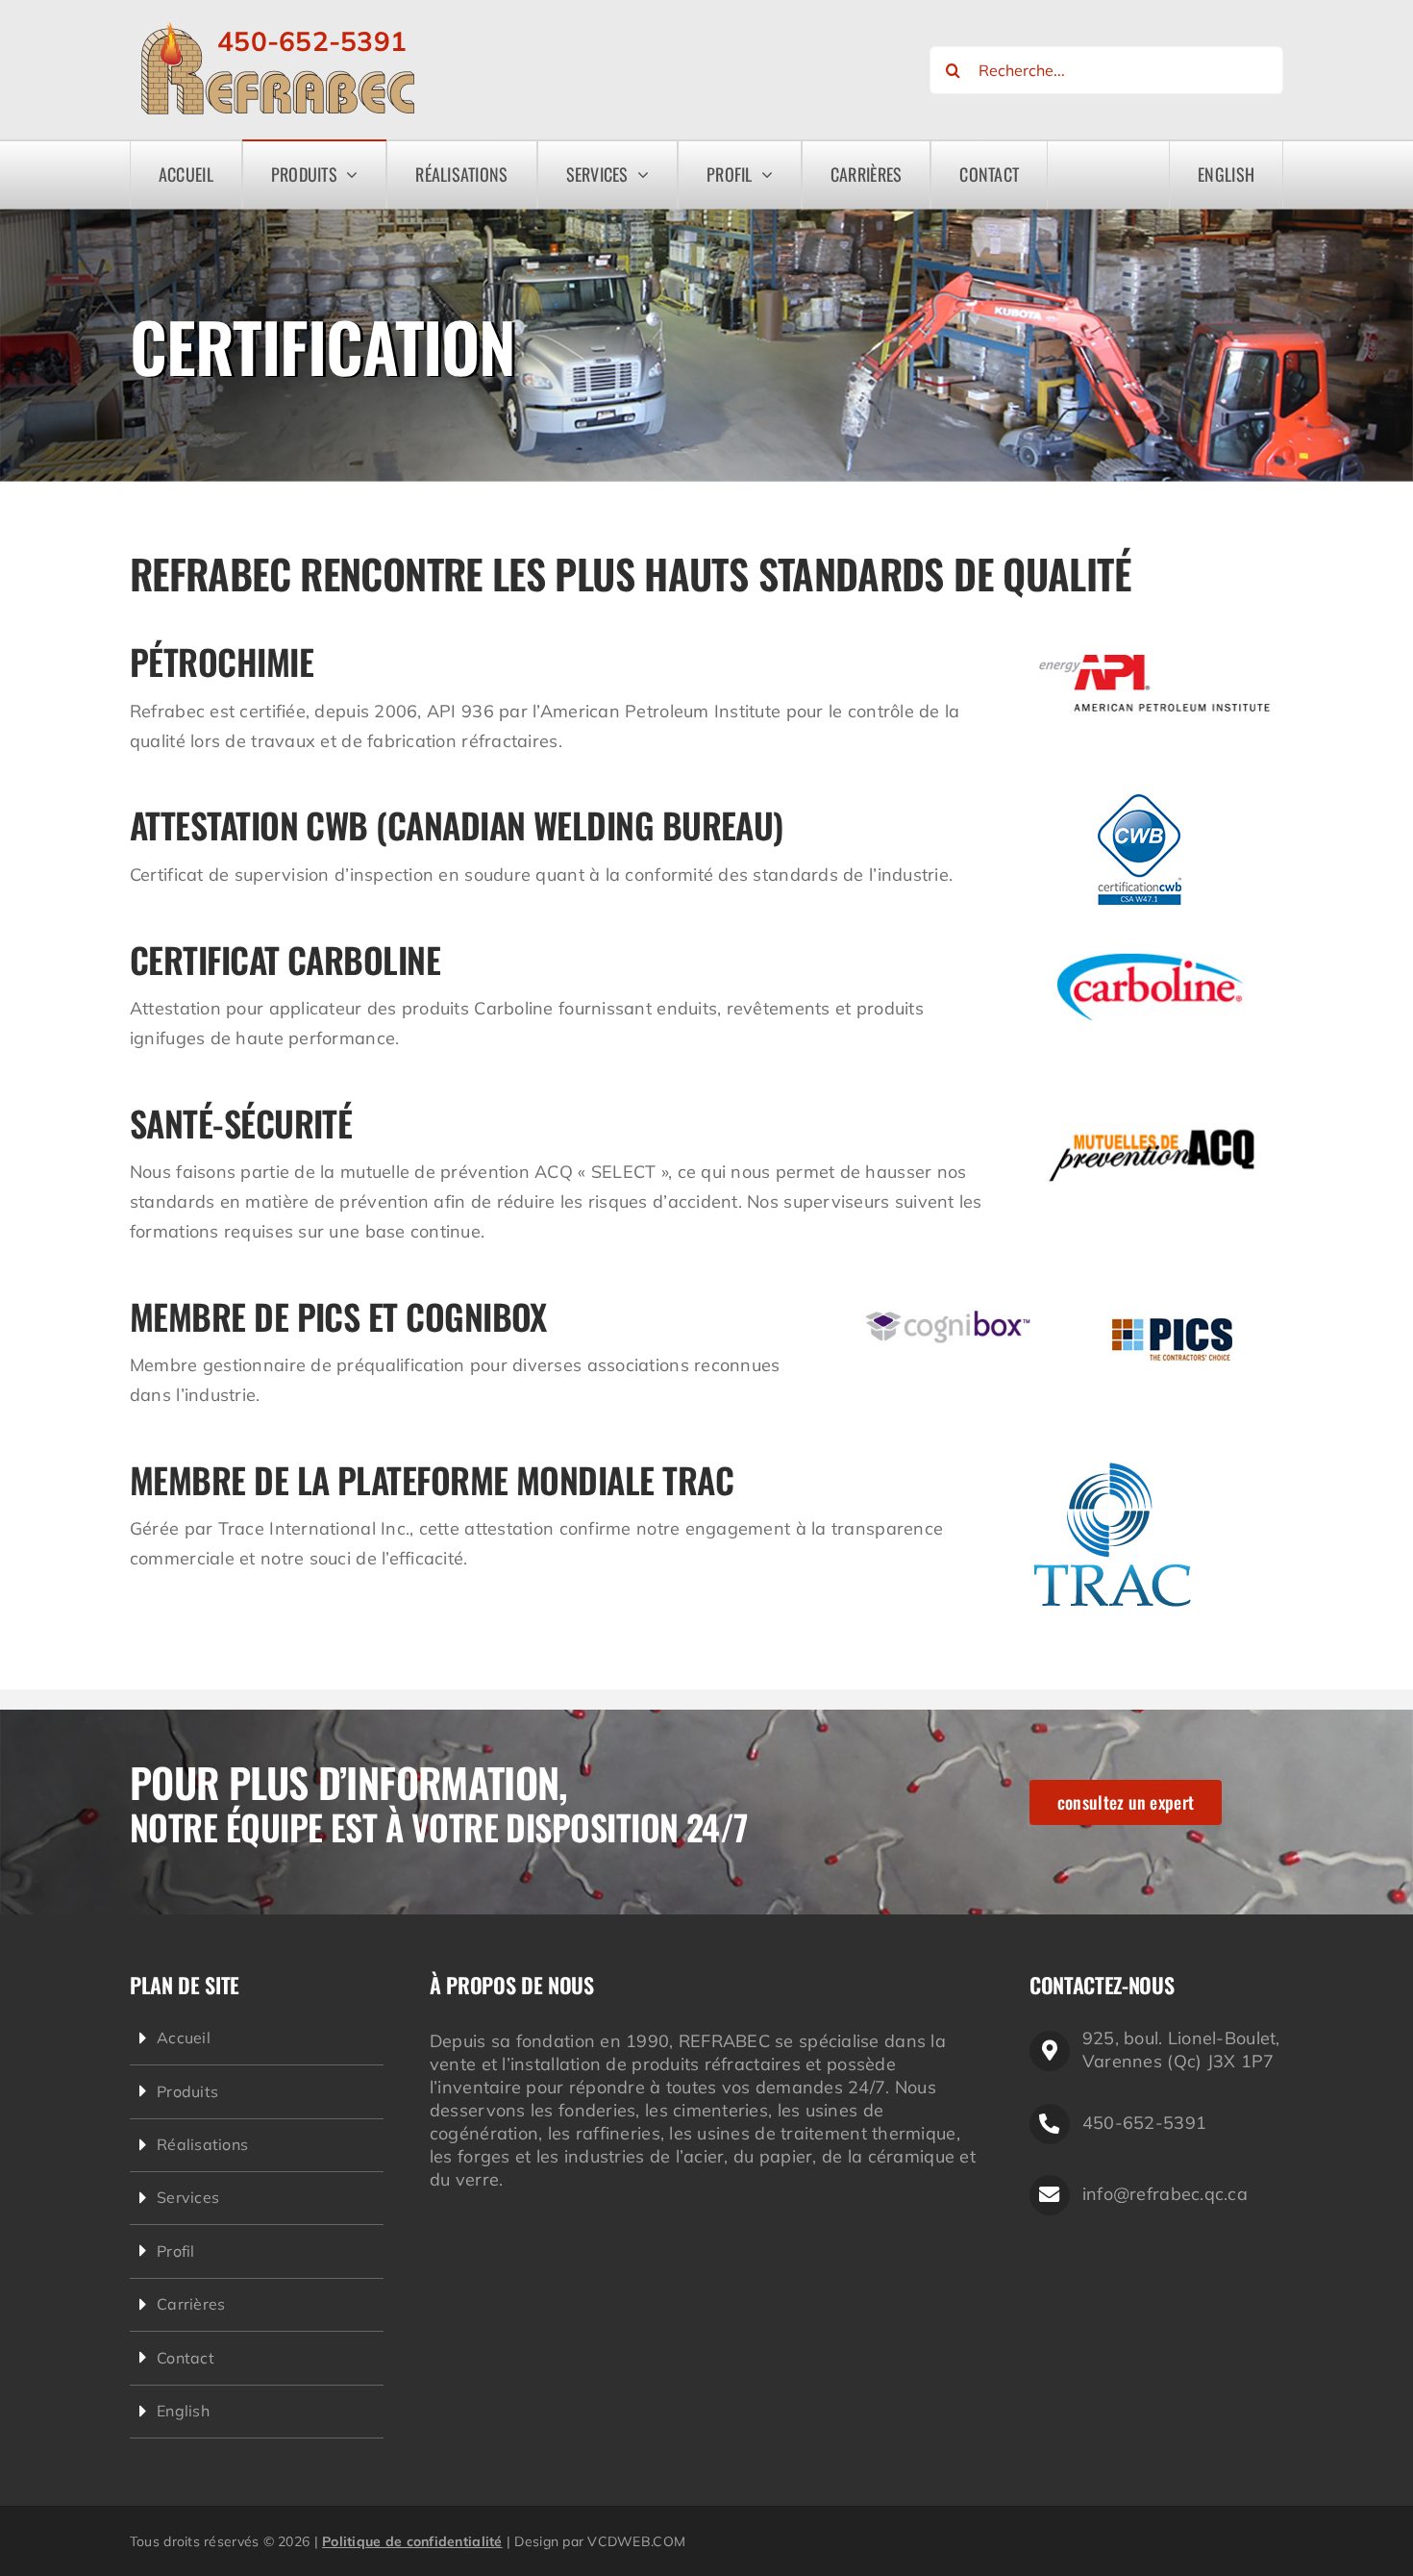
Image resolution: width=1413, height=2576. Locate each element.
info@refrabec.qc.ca (1165, 2194)
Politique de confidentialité (412, 2541)
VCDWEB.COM (636, 2541)
